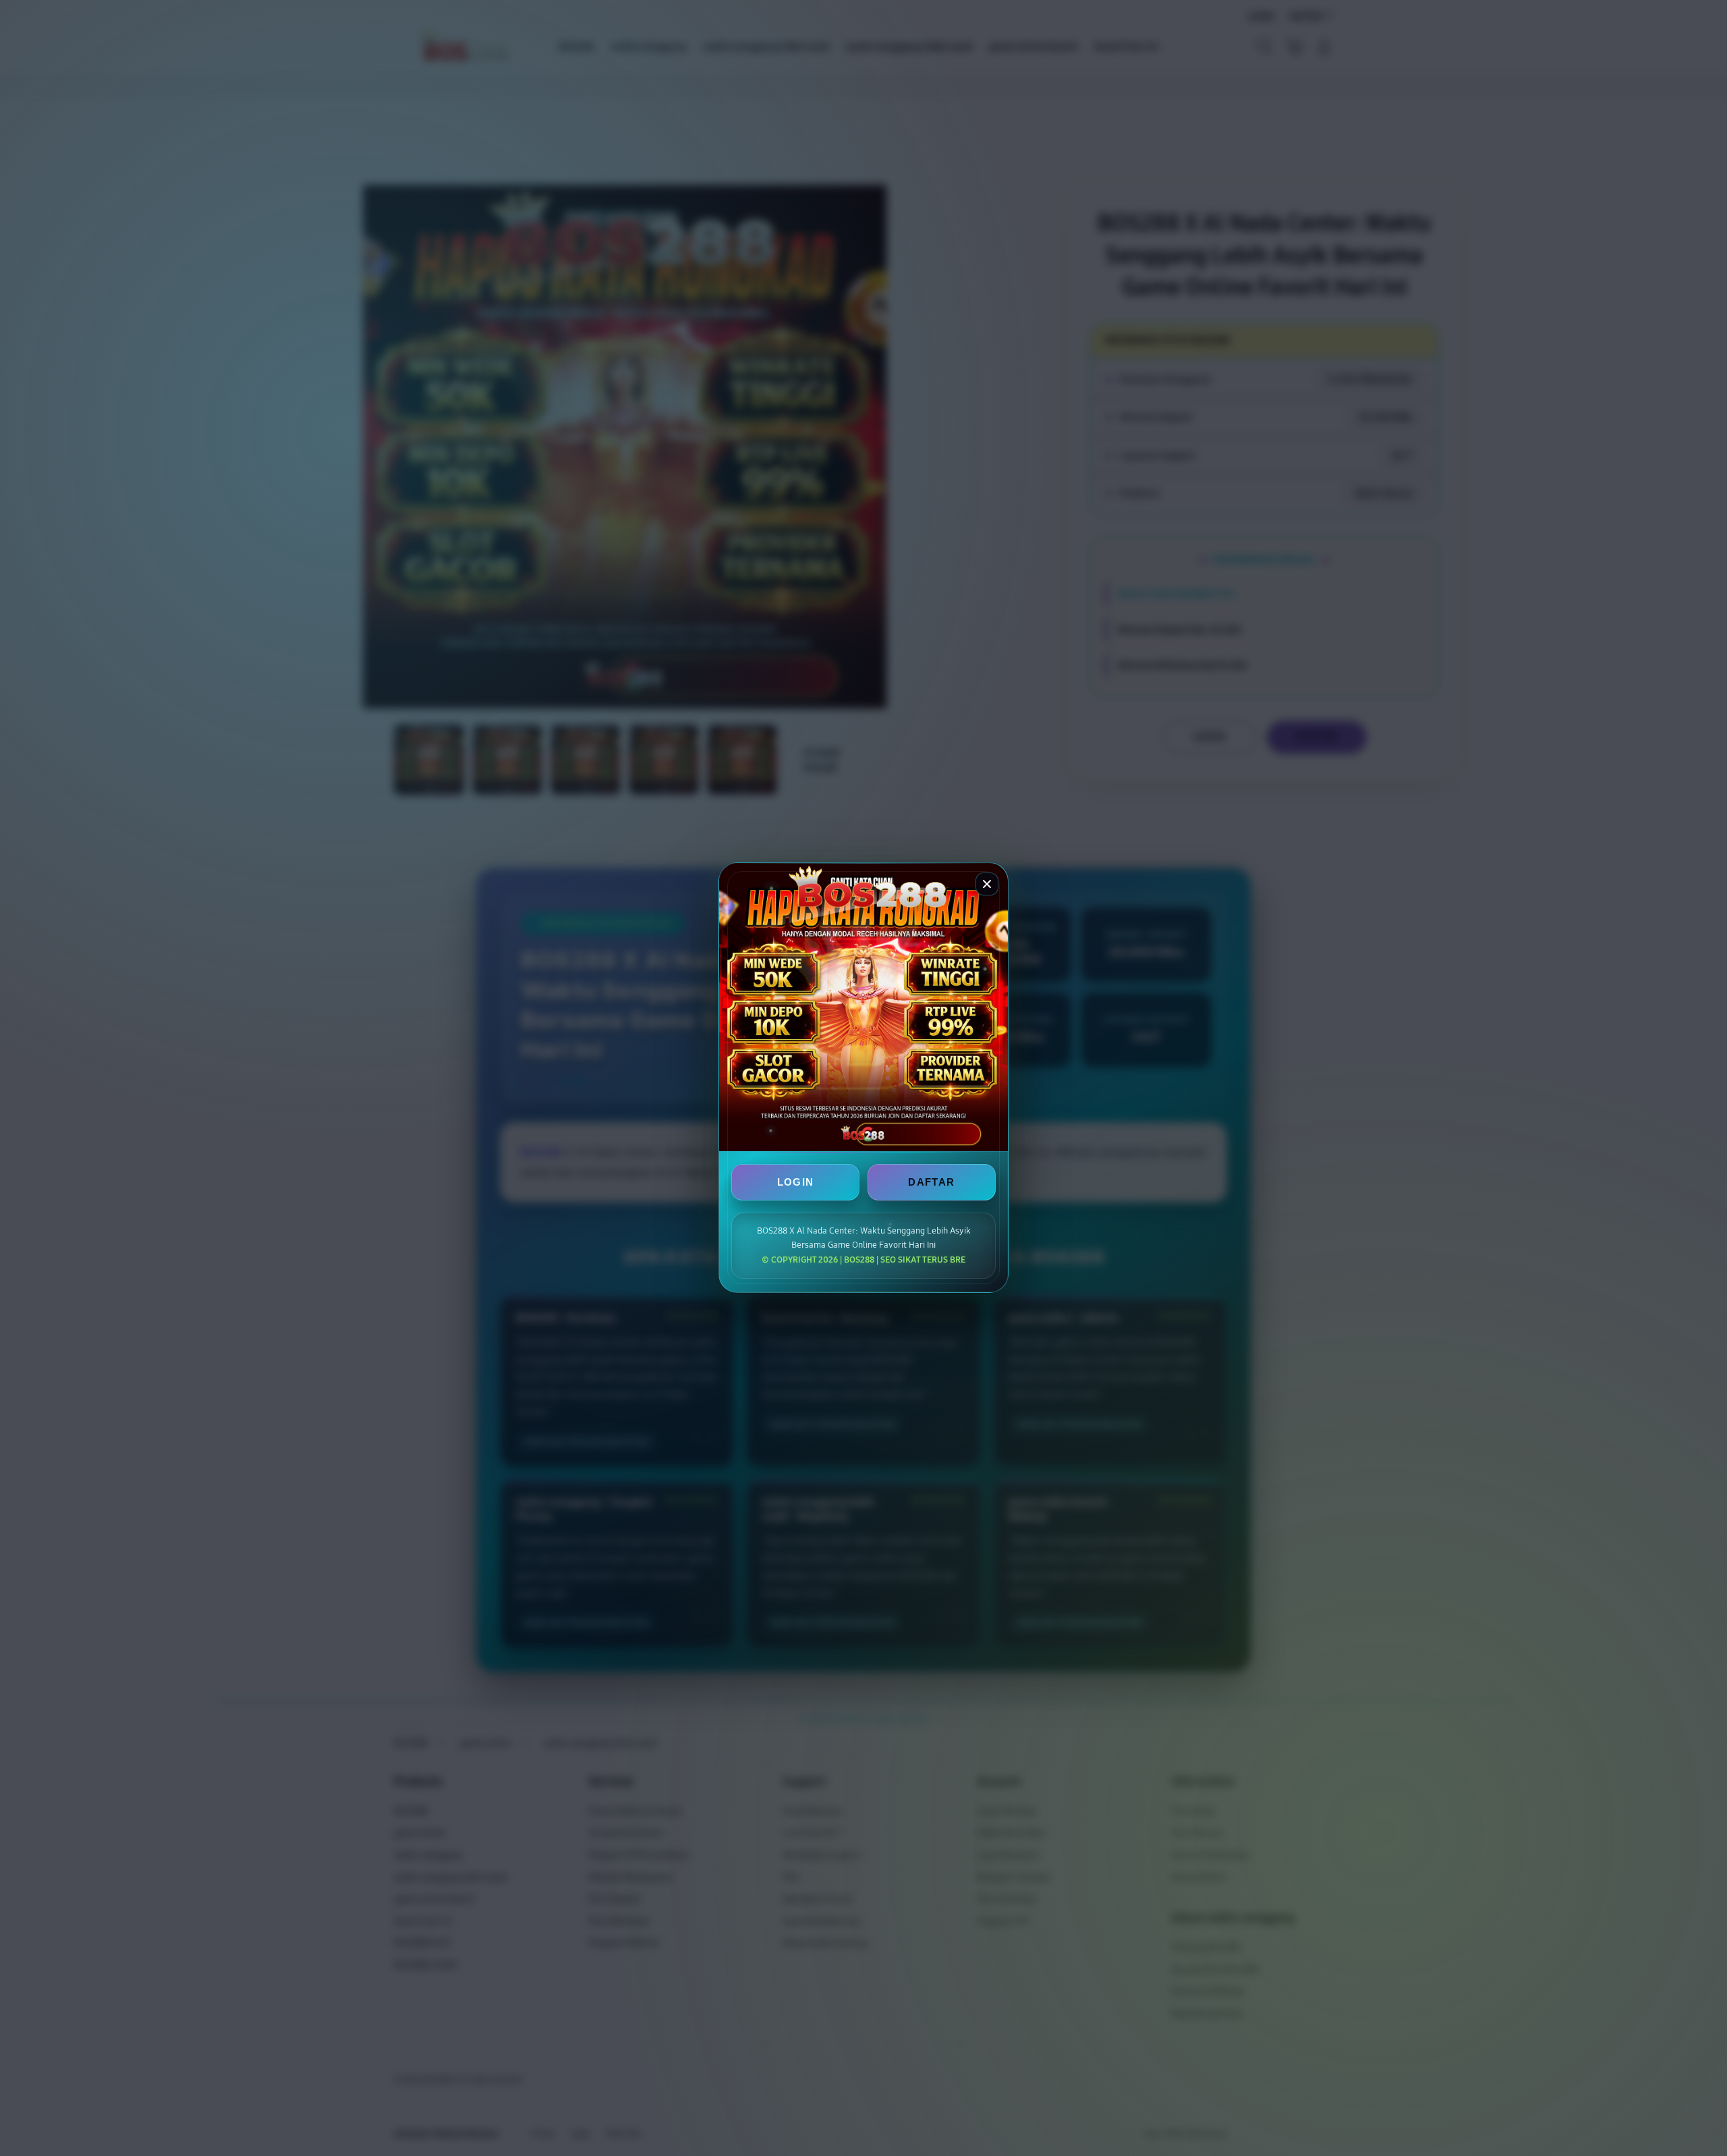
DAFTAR (931, 1183)
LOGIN (796, 1183)
